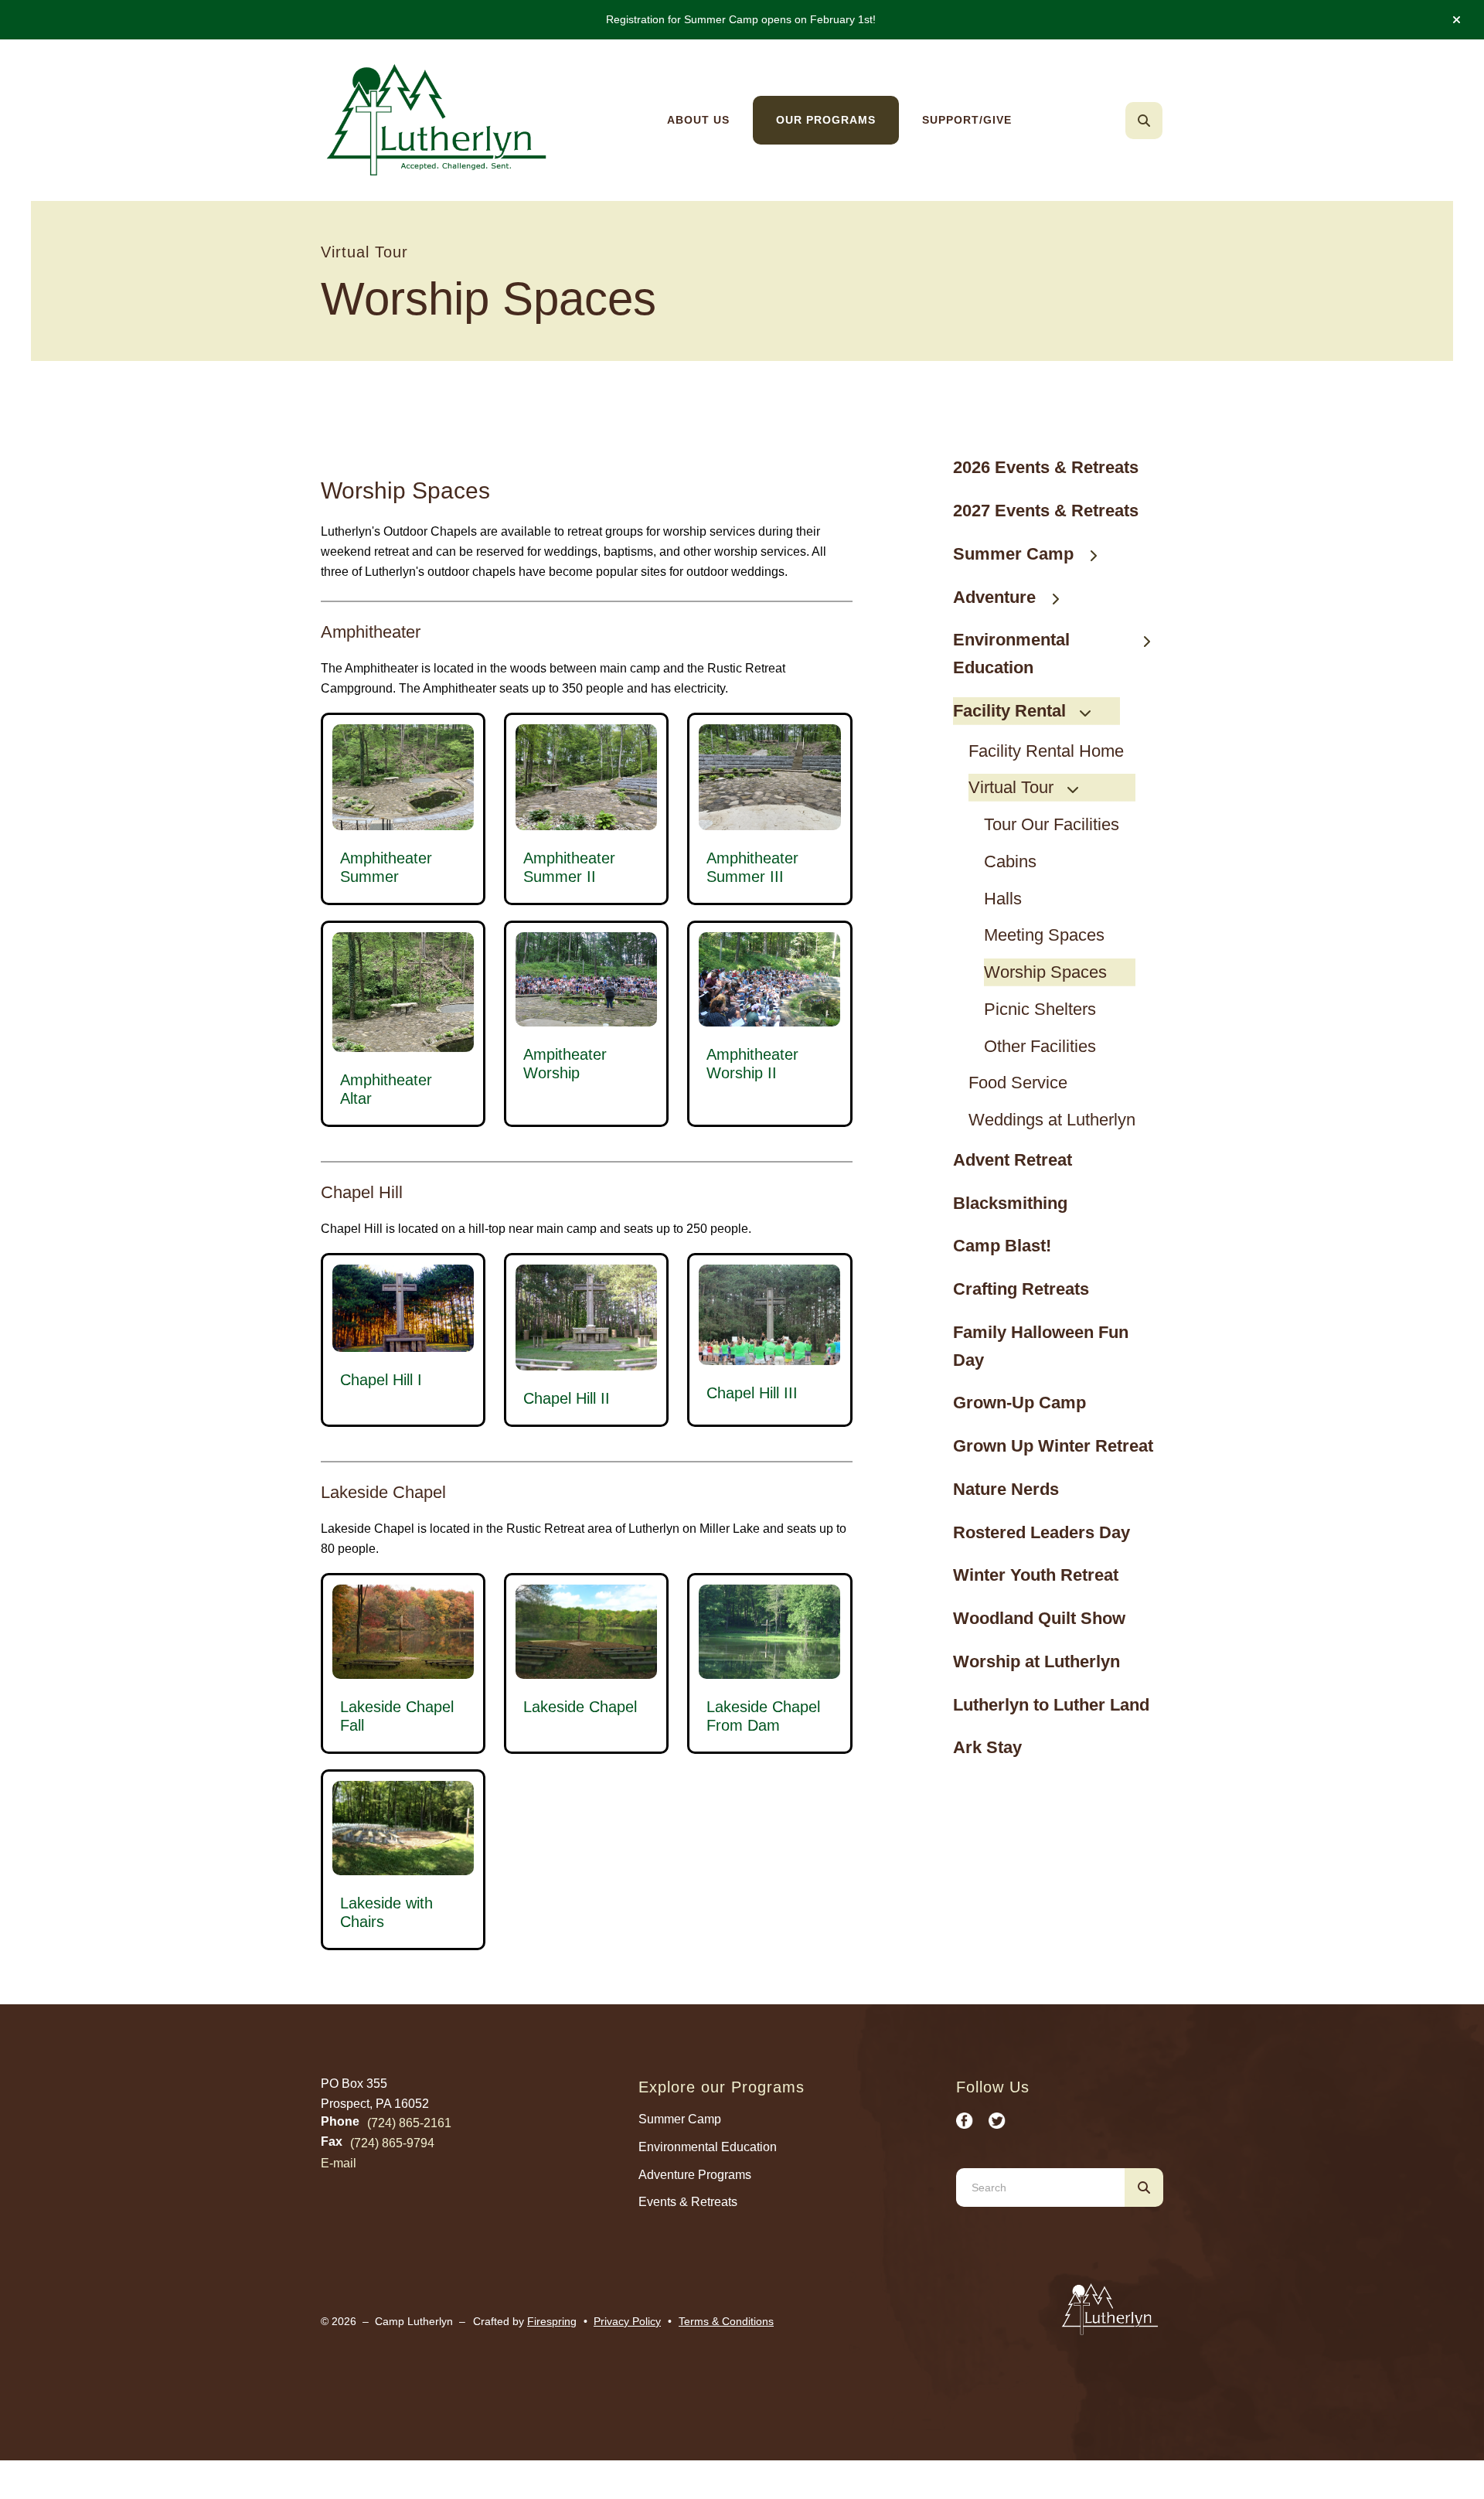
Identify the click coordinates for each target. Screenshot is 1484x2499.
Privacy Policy (627, 2321)
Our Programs (826, 120)
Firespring (552, 2321)
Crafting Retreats (1021, 1289)
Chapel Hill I (381, 1380)
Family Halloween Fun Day (1041, 1346)
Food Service (1018, 1083)
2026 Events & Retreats (1046, 467)
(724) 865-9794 (392, 2143)
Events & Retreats (688, 2202)
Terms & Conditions (726, 2321)
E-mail (339, 2163)
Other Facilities (1040, 1046)
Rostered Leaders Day (1042, 1532)
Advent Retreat (1013, 1160)
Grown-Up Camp (1019, 1403)
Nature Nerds (1006, 1489)
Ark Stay (987, 1747)
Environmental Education (1011, 654)
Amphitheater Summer (386, 867)
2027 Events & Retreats (1046, 511)
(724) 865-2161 (409, 2123)
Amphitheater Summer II (569, 867)
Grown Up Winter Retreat (1053, 1446)
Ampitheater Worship (565, 1064)
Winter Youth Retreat (1036, 1575)
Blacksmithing (1010, 1203)
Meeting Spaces (1044, 935)
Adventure (994, 597)
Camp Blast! (1002, 1246)
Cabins (1010, 861)
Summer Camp (1013, 554)
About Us (698, 120)
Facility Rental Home (1046, 751)
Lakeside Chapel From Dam (763, 1716)
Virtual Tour (1011, 787)
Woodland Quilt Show (1039, 1618)
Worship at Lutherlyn (1036, 1661)
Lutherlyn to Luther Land (1051, 1705)
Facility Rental (1009, 711)
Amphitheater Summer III (752, 867)
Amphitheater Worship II (752, 1064)
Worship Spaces (1045, 972)
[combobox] (1165, 121)
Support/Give (967, 120)
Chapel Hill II (567, 1398)
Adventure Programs (695, 2175)
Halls (1003, 899)
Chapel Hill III (752, 1393)
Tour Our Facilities (1052, 824)
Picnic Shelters (1040, 1009)
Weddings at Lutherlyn (1052, 1120)
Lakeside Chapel (580, 1707)
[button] (1457, 20)
